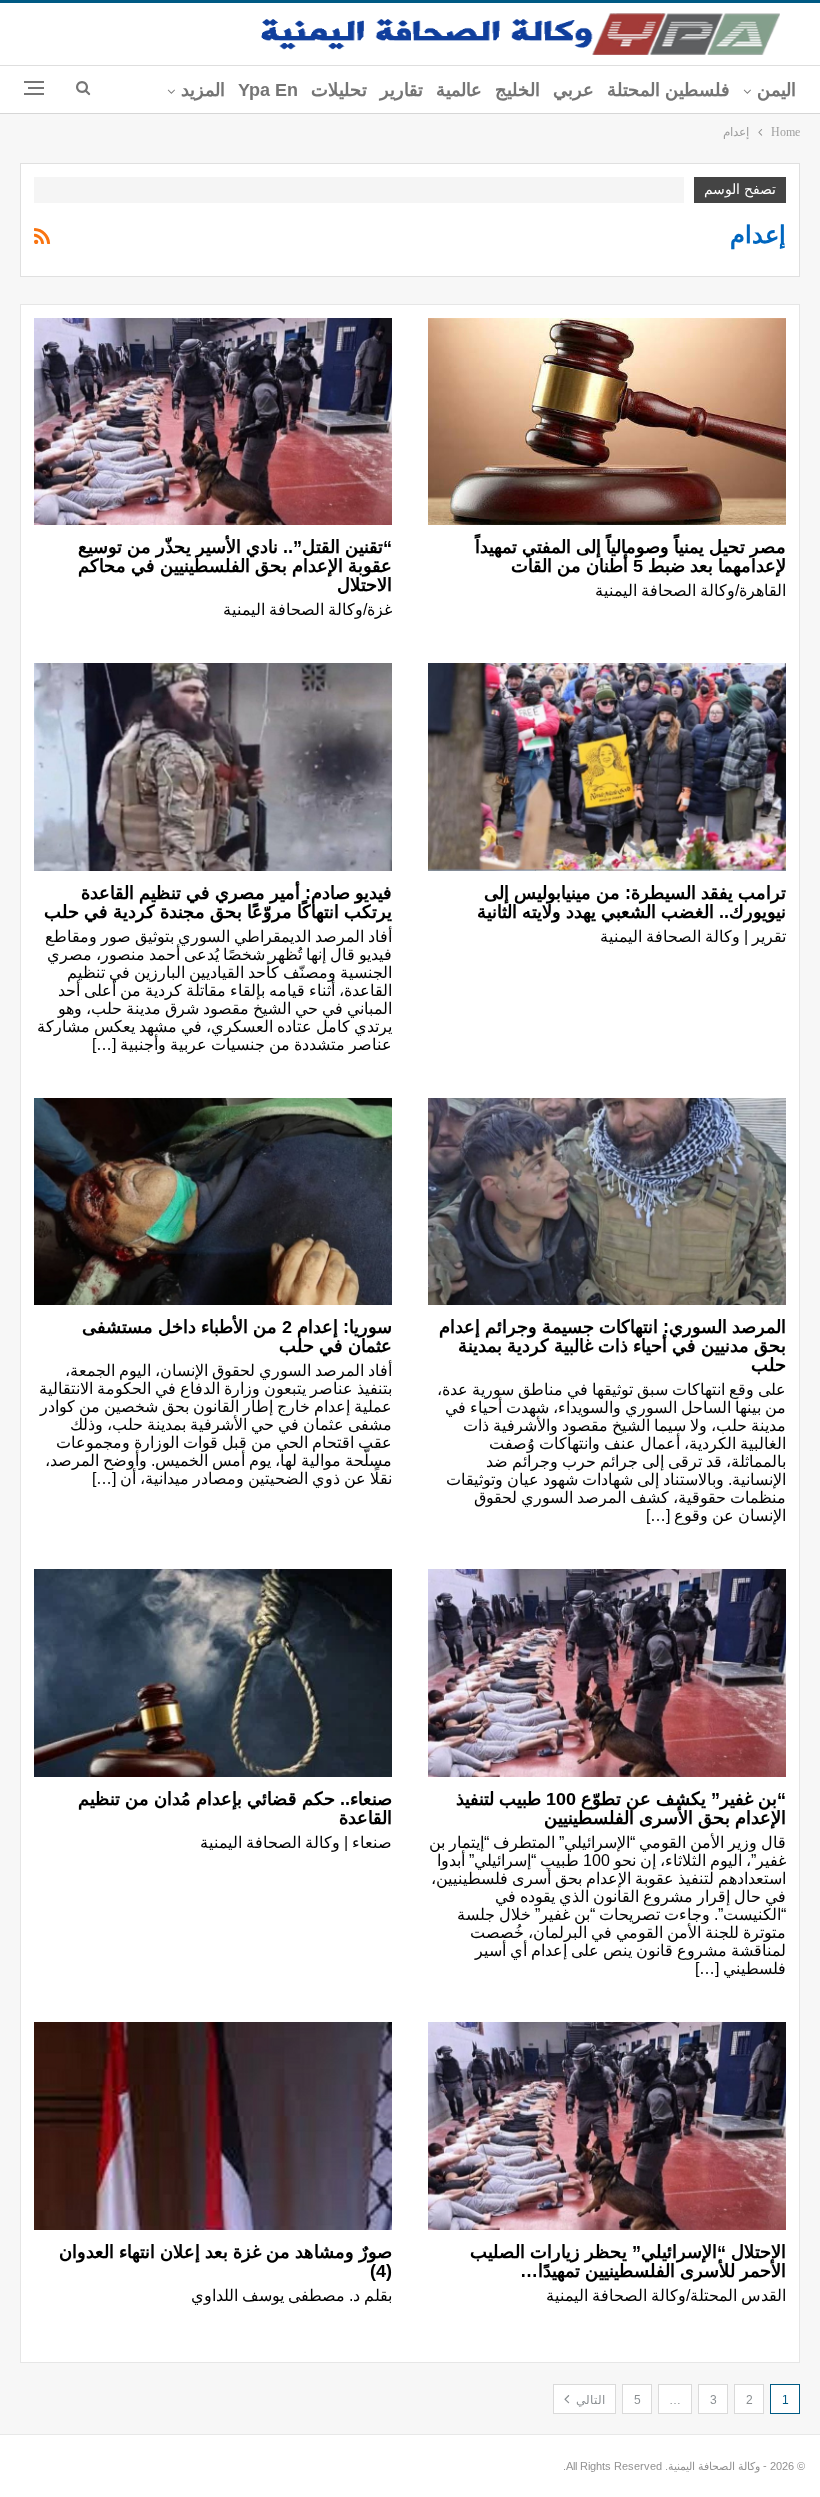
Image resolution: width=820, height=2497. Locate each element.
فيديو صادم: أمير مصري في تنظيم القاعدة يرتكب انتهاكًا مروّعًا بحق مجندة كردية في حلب (218, 902)
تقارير (401, 90)
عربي (573, 90)
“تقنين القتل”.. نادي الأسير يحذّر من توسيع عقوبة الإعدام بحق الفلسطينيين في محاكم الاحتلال (235, 566)
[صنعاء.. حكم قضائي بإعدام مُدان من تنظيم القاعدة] (213, 1673)
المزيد (203, 90)
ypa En (268, 90)
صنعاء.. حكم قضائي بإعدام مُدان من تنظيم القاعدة (235, 1808)
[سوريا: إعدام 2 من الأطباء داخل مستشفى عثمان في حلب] (213, 1202)
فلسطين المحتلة (668, 90)
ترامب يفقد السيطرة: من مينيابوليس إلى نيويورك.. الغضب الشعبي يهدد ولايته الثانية (626, 902)
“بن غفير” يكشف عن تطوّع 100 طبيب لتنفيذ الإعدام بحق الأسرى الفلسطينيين (621, 1808)
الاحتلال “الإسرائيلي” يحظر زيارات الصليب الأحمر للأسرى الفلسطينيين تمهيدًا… (628, 2261)
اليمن (776, 90)
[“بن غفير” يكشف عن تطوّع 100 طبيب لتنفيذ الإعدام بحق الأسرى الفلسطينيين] (607, 1673)
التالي (589, 2400)
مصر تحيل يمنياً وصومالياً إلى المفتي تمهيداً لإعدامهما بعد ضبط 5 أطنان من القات (630, 556)
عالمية (459, 90)
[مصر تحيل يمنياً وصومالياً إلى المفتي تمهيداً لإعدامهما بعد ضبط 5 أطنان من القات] (607, 422)
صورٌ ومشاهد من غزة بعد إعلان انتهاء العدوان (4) (225, 2261)
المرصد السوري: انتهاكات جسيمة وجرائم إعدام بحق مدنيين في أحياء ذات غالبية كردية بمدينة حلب (612, 1346)
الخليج (517, 90)
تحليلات (339, 90)
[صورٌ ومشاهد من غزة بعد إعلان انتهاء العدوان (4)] (213, 2126)
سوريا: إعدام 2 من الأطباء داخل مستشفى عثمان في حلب (237, 1336)
